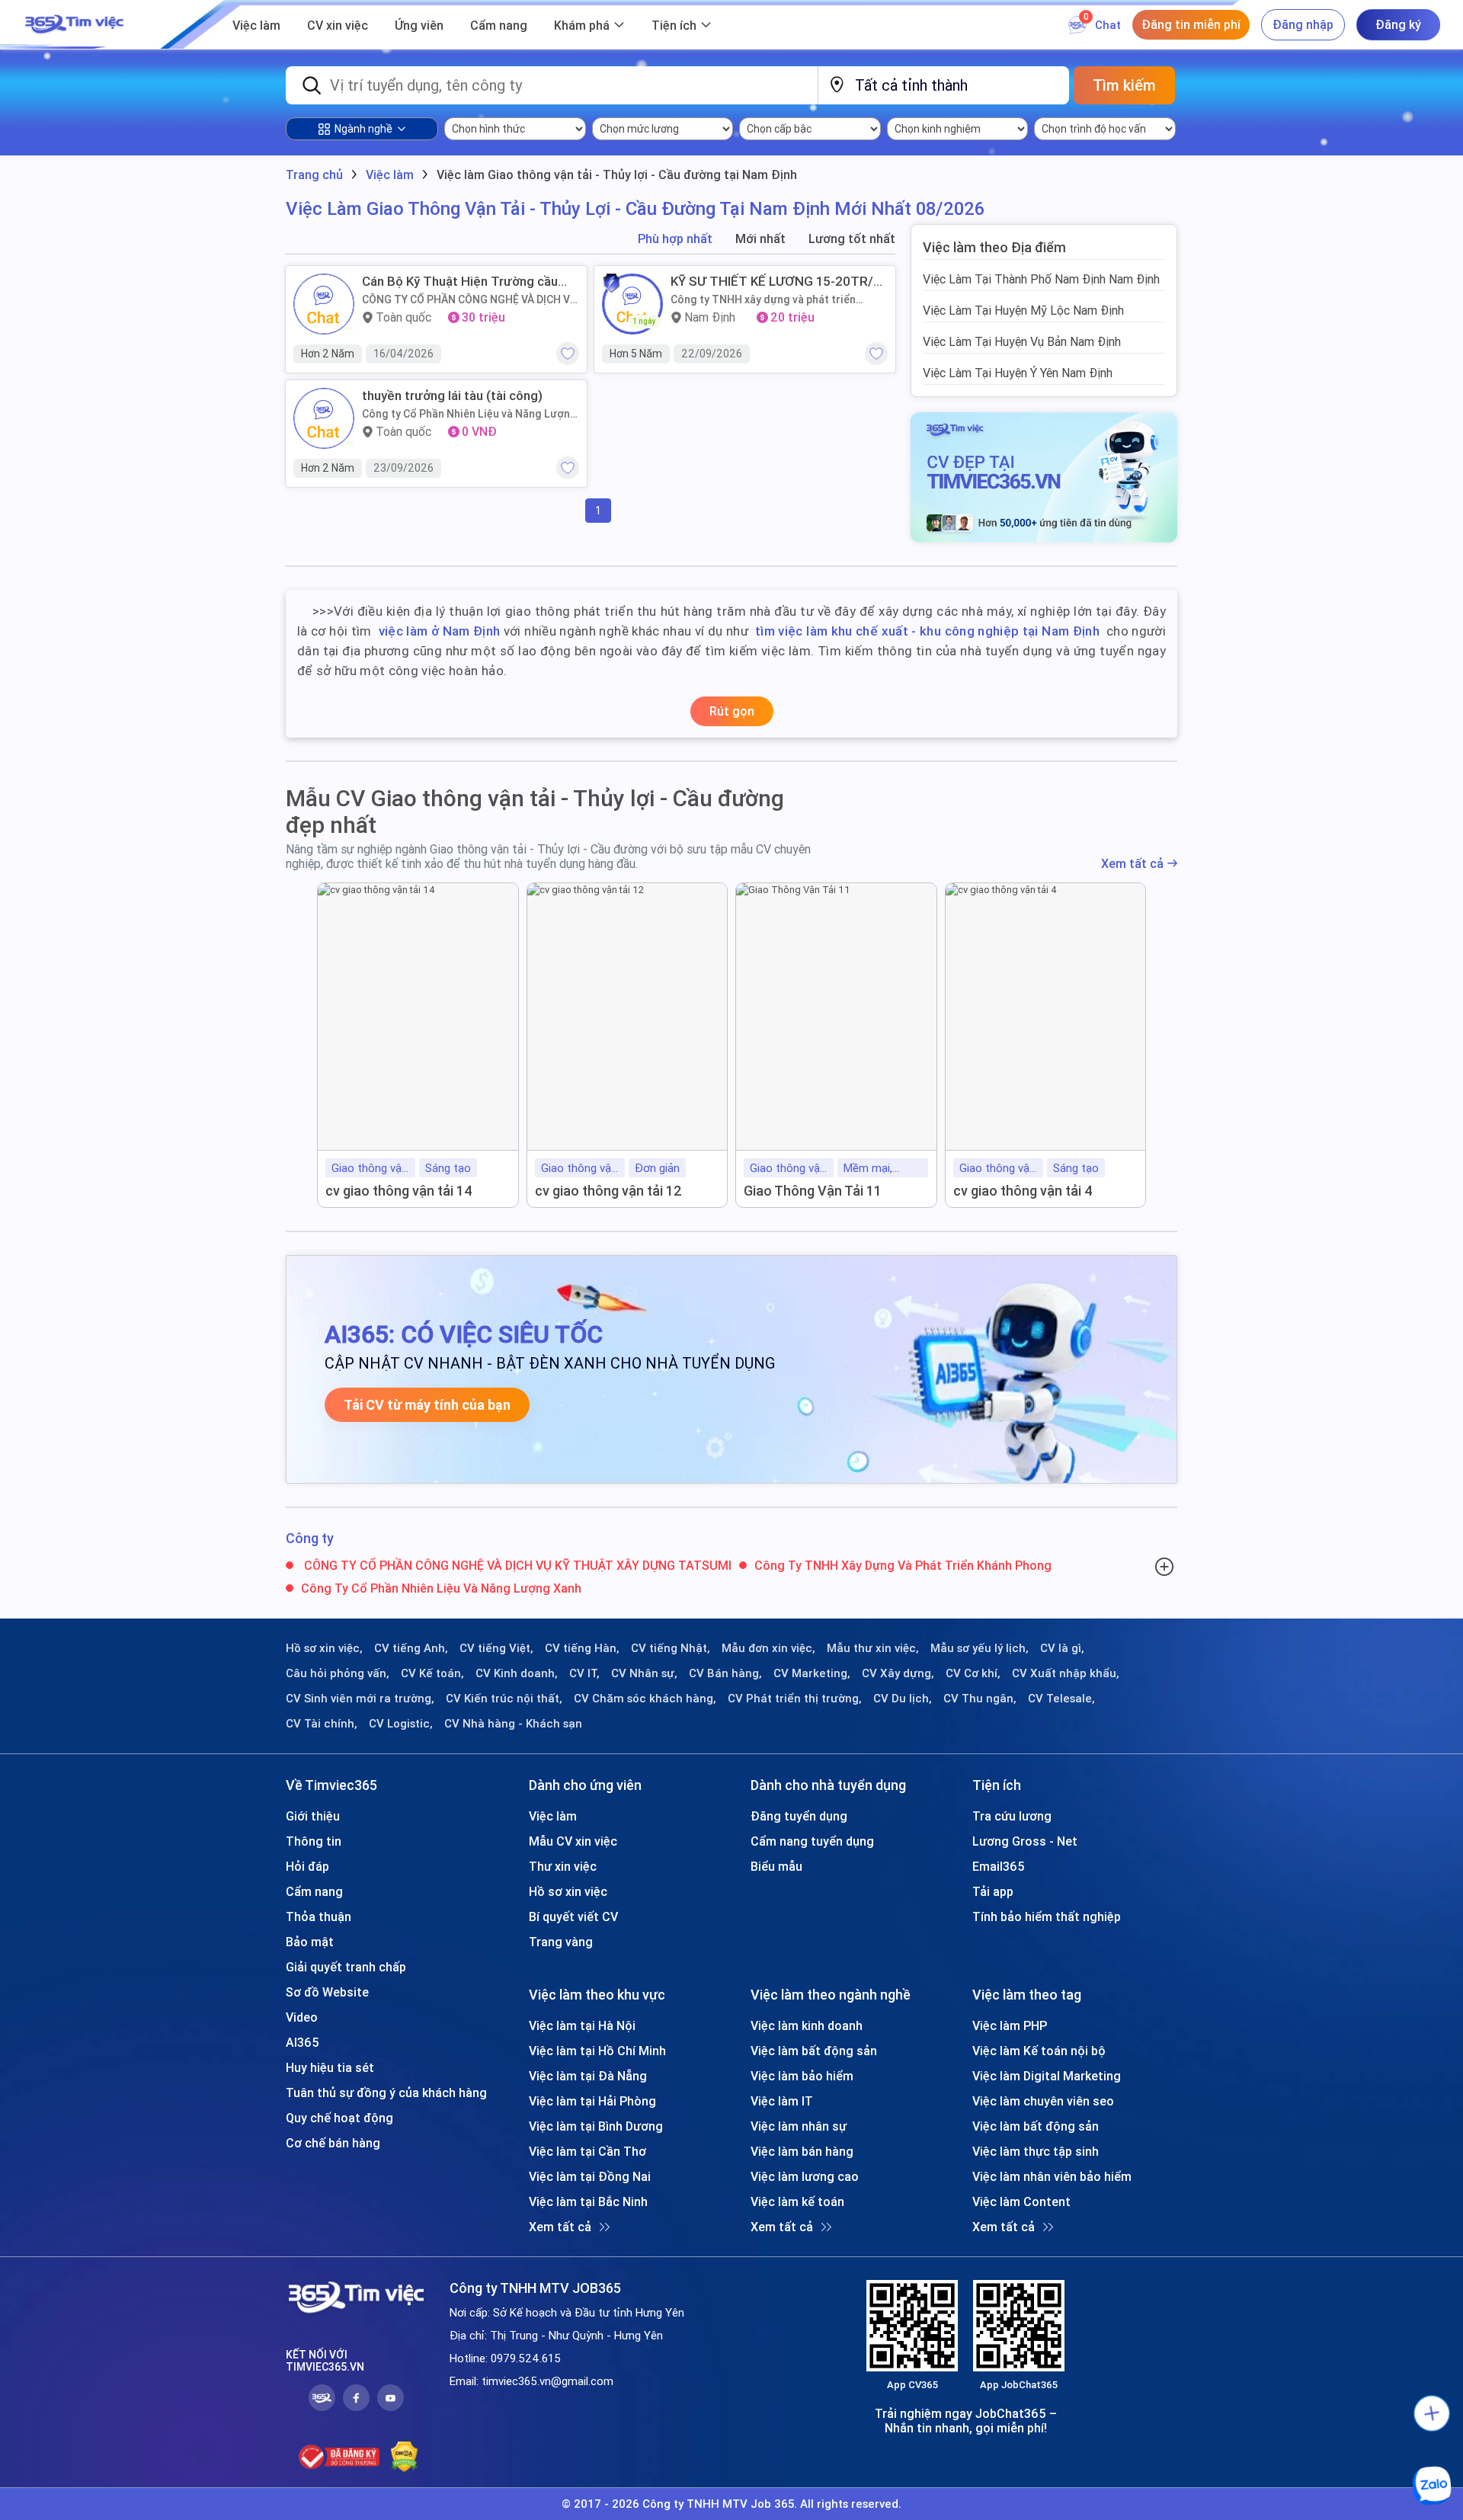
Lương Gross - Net (1025, 1841)
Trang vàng (561, 1942)
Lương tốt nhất (852, 239)
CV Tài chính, (322, 1724)
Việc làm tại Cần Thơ (587, 2151)
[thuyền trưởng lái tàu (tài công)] (324, 418)
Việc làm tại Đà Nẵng (588, 2076)
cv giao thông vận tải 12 (608, 1191)
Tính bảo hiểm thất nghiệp (1047, 1916)
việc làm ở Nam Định (440, 631)
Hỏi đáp (307, 1866)
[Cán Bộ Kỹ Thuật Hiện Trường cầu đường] (324, 304)
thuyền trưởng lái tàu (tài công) (452, 395)
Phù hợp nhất (675, 239)
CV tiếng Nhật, (671, 1648)
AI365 (303, 2042)
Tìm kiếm (1124, 85)
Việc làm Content (1021, 2201)
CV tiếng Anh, (411, 1648)
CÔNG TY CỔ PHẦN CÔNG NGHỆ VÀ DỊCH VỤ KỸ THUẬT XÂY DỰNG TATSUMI (469, 299)
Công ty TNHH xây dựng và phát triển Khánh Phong (763, 299)
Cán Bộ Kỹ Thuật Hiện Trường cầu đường (460, 281)
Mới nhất (760, 239)
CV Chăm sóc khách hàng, (645, 1699)
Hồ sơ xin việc (568, 1891)
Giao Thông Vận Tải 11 (813, 1191)
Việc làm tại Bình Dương (596, 2126)
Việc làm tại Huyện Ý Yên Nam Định (1018, 373)
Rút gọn (732, 711)
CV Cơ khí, (973, 1673)
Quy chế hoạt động (339, 2118)
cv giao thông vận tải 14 (399, 1191)
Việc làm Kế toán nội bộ (1039, 2051)
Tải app (993, 1891)
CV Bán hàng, (725, 1673)
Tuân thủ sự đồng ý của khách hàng (386, 2093)
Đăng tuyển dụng (799, 1816)
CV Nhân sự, (644, 1673)
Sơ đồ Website (327, 1992)
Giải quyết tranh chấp (346, 1967)
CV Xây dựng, (898, 1673)
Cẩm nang (499, 25)
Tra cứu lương (1012, 1816)
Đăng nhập (1303, 24)
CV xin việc (338, 25)
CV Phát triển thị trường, (795, 1699)
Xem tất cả (1132, 864)
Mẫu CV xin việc (573, 1841)
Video (302, 2017)
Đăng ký (1398, 24)
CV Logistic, (401, 1724)
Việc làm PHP (1010, 2025)
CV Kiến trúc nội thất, (504, 1699)
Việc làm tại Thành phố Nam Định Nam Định (1041, 279)
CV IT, (584, 1673)
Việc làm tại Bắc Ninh (588, 2201)
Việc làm (256, 25)
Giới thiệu (313, 1816)
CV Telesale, (1061, 1699)
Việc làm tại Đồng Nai (590, 2176)
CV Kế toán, (432, 1673)
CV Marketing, (812, 1673)
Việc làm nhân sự (799, 2126)
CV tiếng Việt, (496, 1648)
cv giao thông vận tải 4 (1023, 1191)
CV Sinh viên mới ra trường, (360, 1699)
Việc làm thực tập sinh (1036, 2151)
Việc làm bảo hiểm (802, 2076)
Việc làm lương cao (805, 2176)
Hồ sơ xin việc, (324, 1648)
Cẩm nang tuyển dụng (812, 1841)
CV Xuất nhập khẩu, (1066, 1673)
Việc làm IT (782, 2101)
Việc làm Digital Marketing (1047, 2076)
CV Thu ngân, (980, 1699)
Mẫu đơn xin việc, (768, 1648)
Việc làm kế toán (797, 2201)
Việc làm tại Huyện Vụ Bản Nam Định (1022, 341)
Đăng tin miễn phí (1191, 24)
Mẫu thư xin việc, (873, 1648)
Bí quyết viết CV (573, 1916)
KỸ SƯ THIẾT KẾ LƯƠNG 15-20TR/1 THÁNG (775, 281)
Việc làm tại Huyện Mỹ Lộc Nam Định (1023, 310)
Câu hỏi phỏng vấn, (338, 1673)
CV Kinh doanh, (517, 1673)
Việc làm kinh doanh (807, 2025)
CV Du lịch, (903, 1699)
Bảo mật (310, 1942)
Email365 (999, 1866)
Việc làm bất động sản (814, 2051)
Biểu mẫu (776, 1866)
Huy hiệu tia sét (330, 2067)
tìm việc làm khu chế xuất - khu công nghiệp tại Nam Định (927, 631)
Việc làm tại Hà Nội (582, 2025)
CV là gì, (1062, 1648)
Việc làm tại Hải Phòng (592, 2101)
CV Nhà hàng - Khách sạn (513, 1724)
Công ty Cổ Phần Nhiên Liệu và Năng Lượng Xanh (469, 414)
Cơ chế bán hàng (333, 2143)
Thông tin (314, 1841)
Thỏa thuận (319, 1916)
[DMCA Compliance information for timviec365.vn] (404, 2457)
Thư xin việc (563, 1866)
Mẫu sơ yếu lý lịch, (980, 1648)
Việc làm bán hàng (802, 2151)
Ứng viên (419, 25)
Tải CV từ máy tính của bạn (427, 1405)
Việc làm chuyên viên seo (1043, 2101)
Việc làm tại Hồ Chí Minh (597, 2051)
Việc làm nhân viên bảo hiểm (1052, 2176)
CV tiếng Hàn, (582, 1648)
